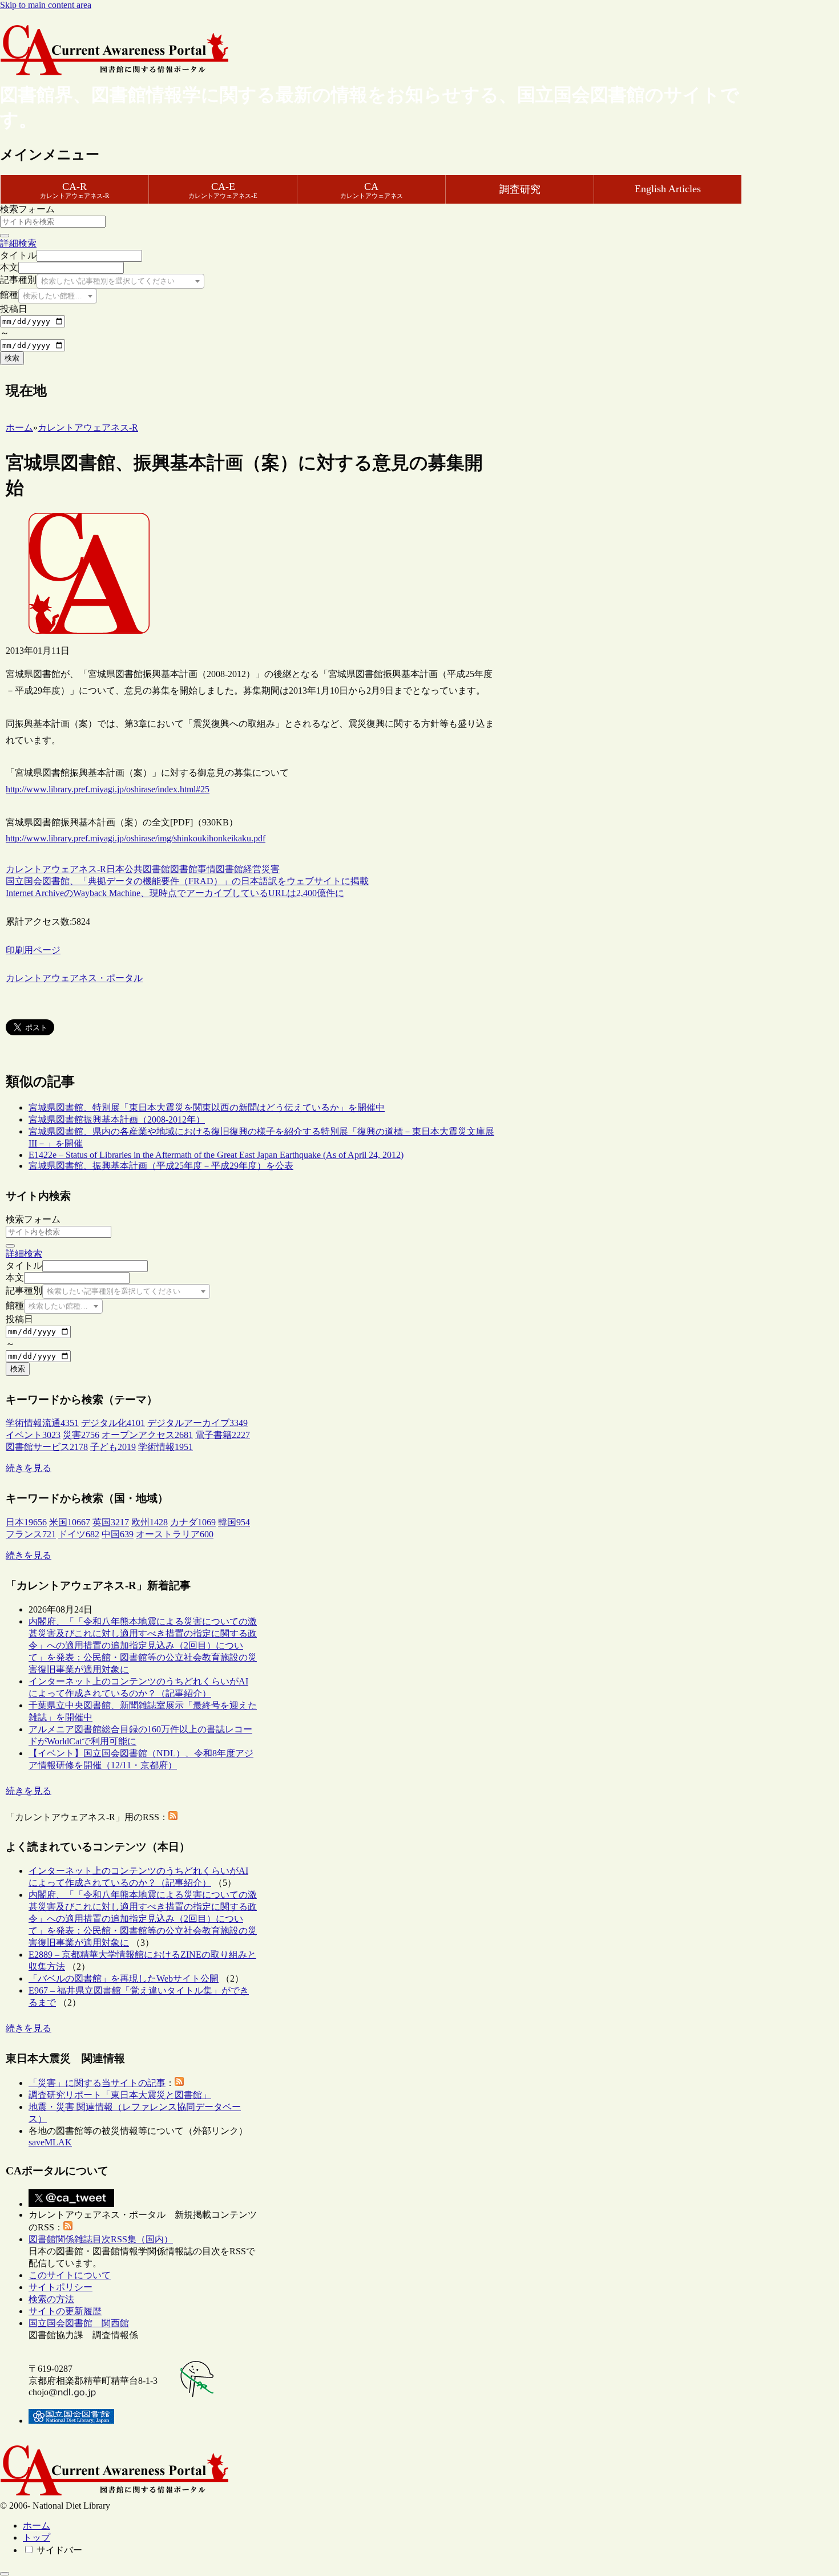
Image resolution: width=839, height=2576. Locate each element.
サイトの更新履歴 (65, 2311)
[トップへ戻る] (5, 2574)
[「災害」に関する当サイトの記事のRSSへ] (179, 2083)
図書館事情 (193, 869)
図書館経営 (239, 869)
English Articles (668, 189)
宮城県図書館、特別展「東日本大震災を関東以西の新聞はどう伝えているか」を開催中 (207, 1107)
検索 (12, 358)
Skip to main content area (46, 5)
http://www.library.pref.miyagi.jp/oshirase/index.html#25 (108, 789)
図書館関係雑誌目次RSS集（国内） (101, 2239)
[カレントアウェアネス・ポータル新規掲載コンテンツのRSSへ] (68, 2227)
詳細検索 (18, 243)
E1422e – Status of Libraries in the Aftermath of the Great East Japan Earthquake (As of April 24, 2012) (216, 1155)
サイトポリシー (60, 2287)
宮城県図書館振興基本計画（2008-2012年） (117, 1119)
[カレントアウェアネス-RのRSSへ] (173, 1817)
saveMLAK (50, 2142)
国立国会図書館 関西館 (79, 2323)
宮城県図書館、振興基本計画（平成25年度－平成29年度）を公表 (161, 1166)
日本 (115, 869)
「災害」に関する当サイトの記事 (97, 2083)
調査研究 (520, 189)
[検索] (5, 236)
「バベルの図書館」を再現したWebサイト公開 (124, 1978)
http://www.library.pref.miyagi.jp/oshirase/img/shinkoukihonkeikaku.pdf (136, 838)
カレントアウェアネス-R (56, 869)
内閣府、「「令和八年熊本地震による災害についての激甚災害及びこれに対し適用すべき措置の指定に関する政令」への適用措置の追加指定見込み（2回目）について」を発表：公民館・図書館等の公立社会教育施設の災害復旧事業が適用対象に (143, 1645)
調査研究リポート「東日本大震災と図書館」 (120, 2095)
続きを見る (29, 1468)
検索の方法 (51, 2299)
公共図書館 (147, 869)
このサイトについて (70, 2275)
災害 (271, 869)
